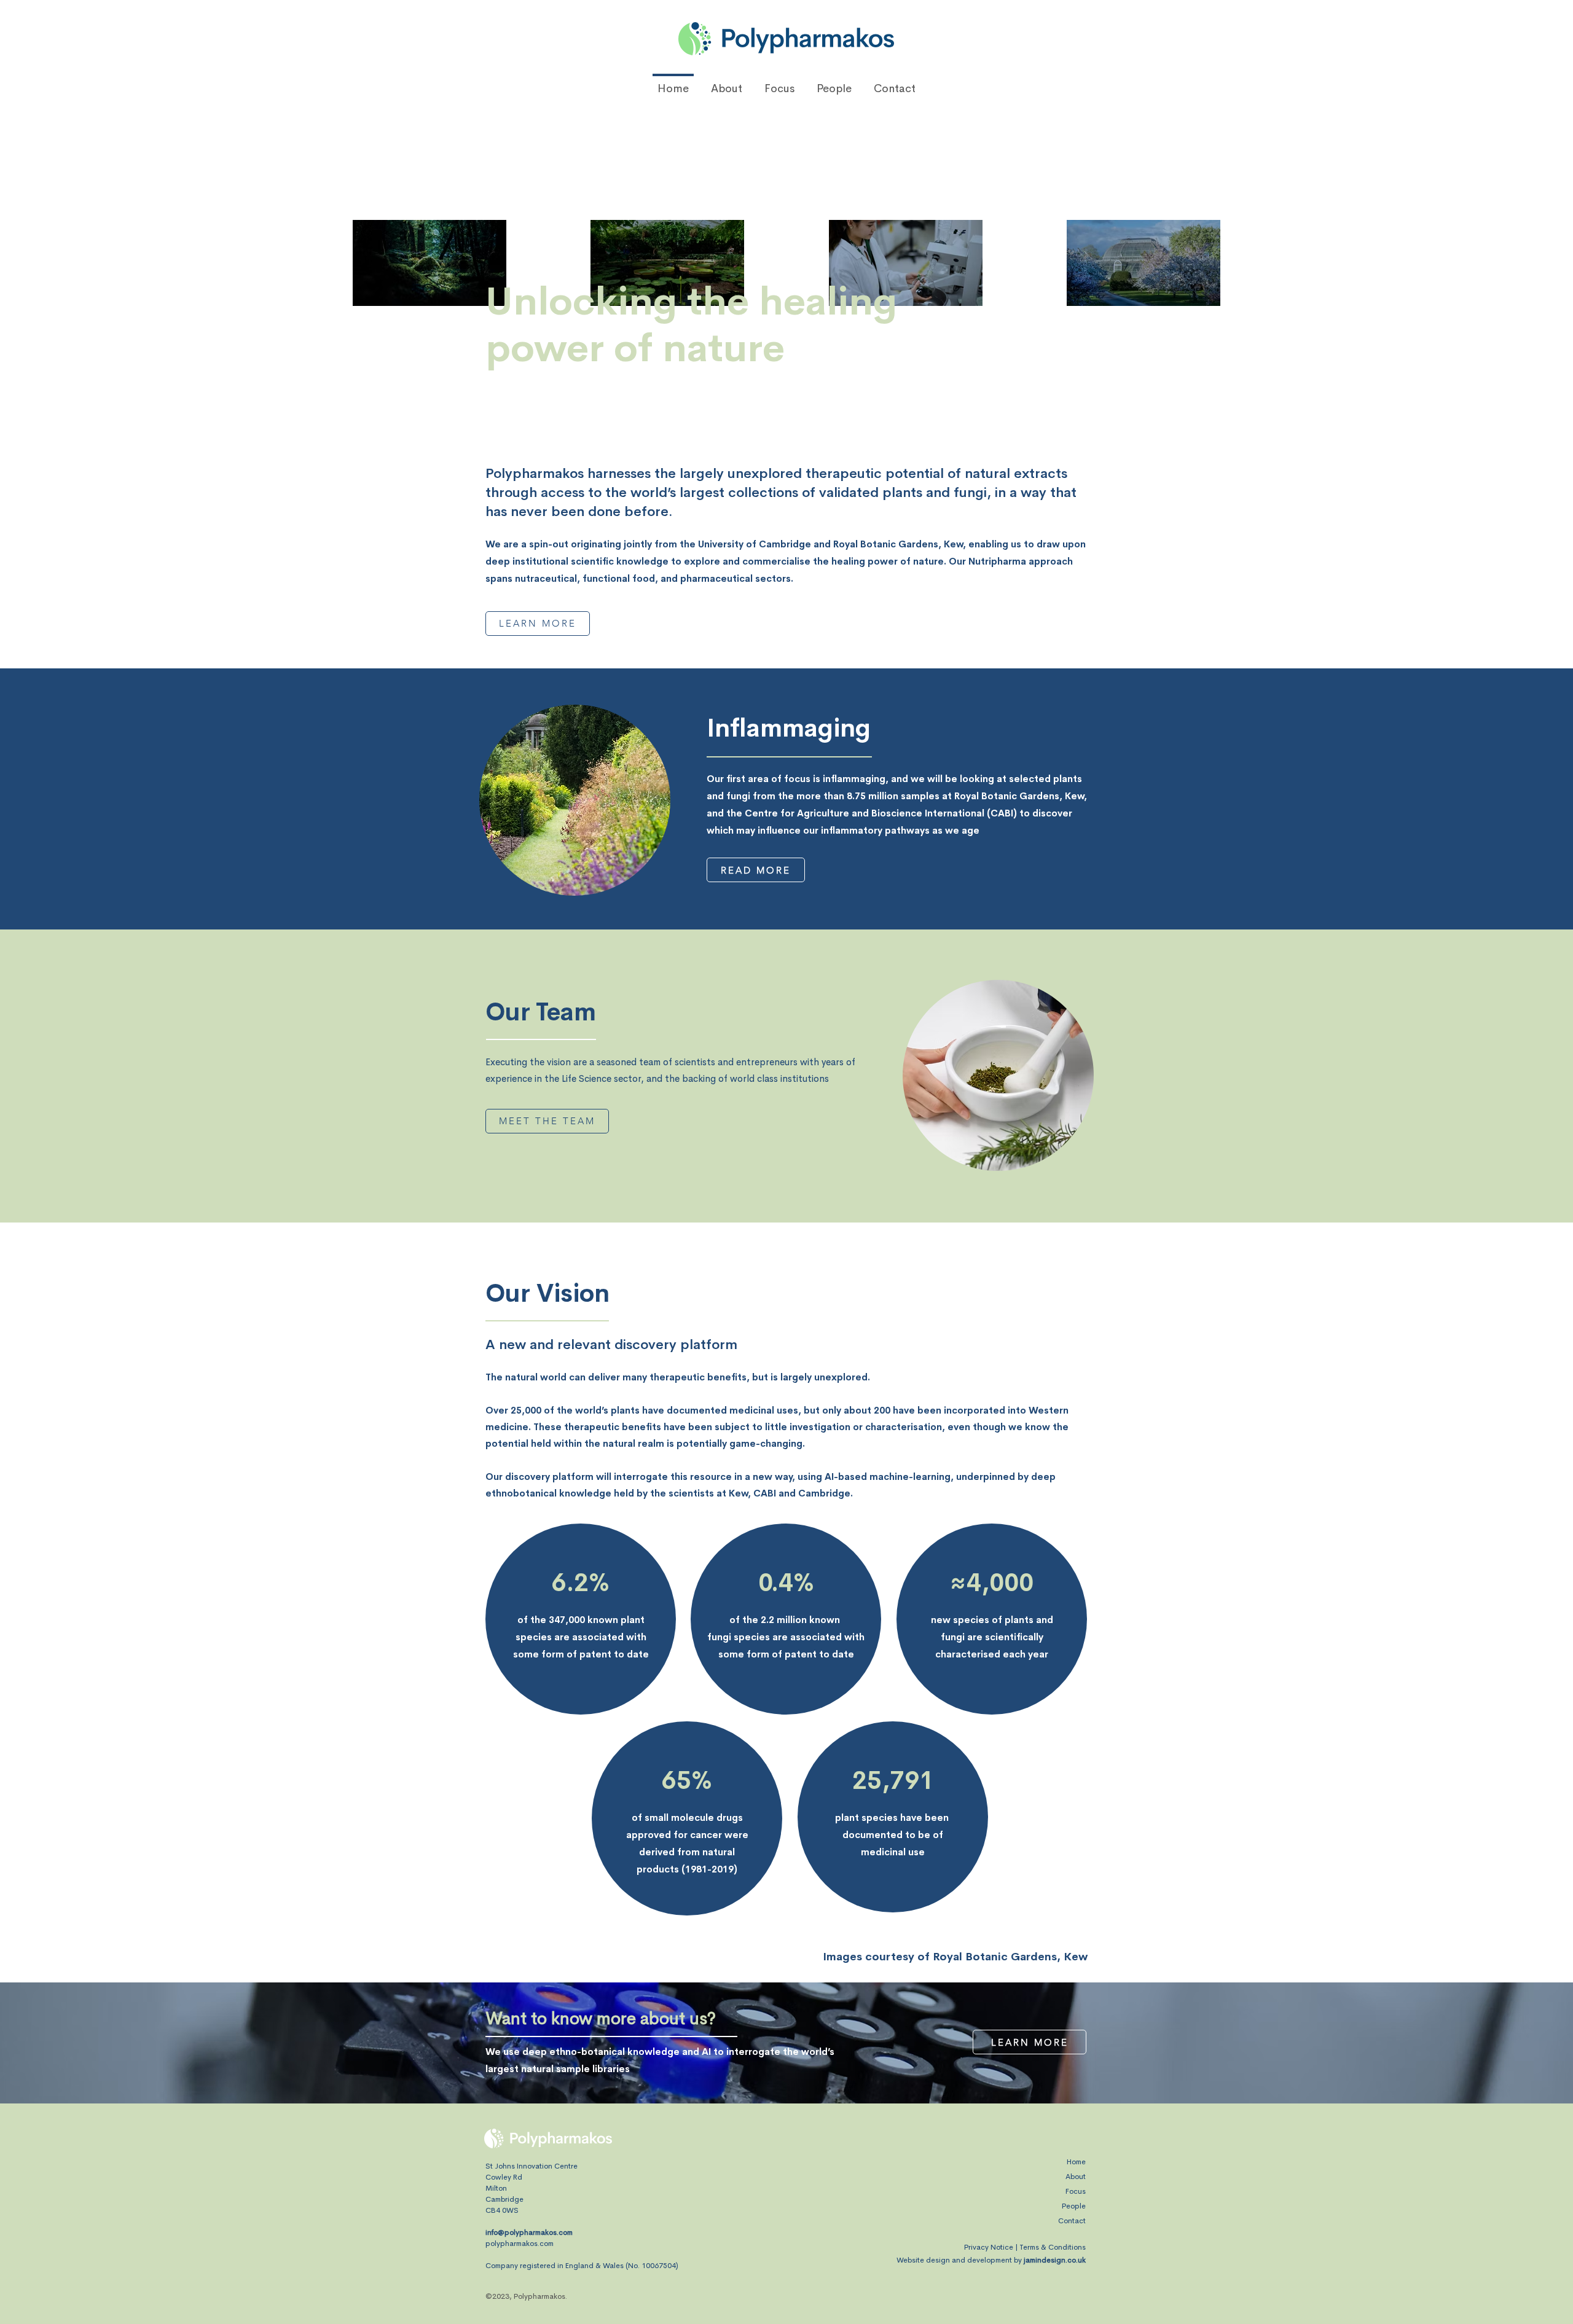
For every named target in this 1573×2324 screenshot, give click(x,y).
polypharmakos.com (520, 2244)
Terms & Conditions (1053, 2247)
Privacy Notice (989, 2247)
